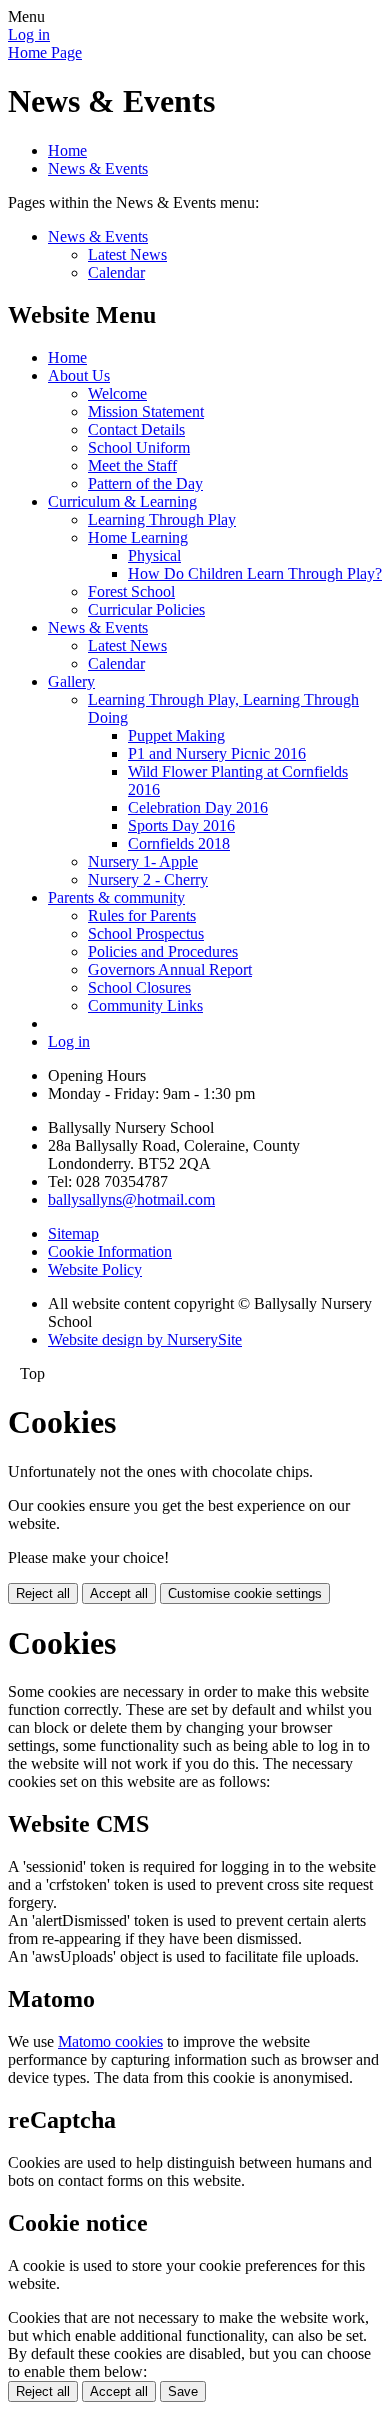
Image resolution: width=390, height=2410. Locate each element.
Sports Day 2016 (181, 825)
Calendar (116, 272)
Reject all (43, 1593)
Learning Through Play (162, 519)
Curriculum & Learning (122, 501)
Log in (29, 34)
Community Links (145, 1005)
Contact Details (136, 429)
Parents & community (116, 897)
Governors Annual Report (170, 969)
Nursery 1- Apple (143, 861)
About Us (79, 375)
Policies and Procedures (163, 951)
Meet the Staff (132, 465)
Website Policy (95, 1269)
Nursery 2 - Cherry (148, 879)
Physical (154, 555)
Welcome (117, 393)
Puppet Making (176, 735)
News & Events (98, 168)
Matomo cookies (110, 2041)
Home (67, 150)
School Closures (139, 987)
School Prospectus (146, 933)
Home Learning (138, 537)
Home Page (45, 52)
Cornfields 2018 (179, 843)
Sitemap (73, 1233)
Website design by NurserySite (145, 1339)
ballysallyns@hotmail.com (131, 1199)
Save (183, 2391)
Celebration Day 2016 (198, 807)
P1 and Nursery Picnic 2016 (217, 753)
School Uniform (139, 447)
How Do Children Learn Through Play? (255, 573)
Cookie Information (110, 1251)
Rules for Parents (142, 915)
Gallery (71, 681)
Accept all (119, 1593)
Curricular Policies (146, 609)
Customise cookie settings (245, 1593)
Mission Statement (146, 411)
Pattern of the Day (145, 483)
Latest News (127, 254)
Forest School (131, 591)
